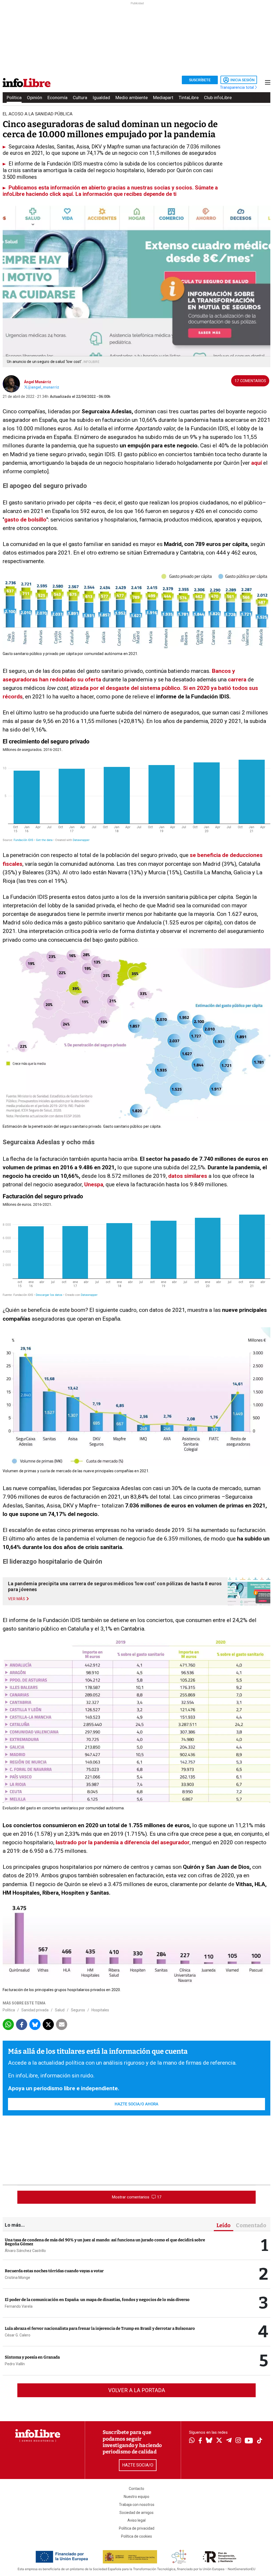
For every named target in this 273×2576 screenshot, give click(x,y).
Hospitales (100, 2010)
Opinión (35, 98)
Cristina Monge (17, 2278)
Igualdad (101, 98)
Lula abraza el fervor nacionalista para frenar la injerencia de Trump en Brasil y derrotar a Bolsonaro (100, 2328)
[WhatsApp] (192, 2441)
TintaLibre (189, 98)
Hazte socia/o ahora (136, 2104)
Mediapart (163, 98)
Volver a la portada (137, 2390)
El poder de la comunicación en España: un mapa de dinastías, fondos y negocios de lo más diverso (97, 2300)
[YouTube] (249, 2441)
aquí (256, 463)
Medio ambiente (132, 98)
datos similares (188, 1176)
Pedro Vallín (15, 2364)
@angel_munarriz (43, 387)
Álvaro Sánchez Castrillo (25, 2251)
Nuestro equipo (136, 2497)
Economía (57, 98)
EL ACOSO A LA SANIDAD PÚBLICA (38, 114)
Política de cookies (136, 2536)
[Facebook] (200, 2441)
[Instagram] (238, 2441)
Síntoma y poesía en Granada (32, 2357)
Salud (60, 2010)
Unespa (94, 1184)
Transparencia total (237, 87)
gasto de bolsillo (25, 520)
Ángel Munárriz (38, 382)
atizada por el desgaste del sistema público (125, 688)
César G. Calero (18, 2335)
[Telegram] (229, 2441)
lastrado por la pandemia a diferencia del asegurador (123, 1842)
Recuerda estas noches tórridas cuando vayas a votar (54, 2271)
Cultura (80, 98)
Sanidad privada (35, 2010)
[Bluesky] (209, 2441)
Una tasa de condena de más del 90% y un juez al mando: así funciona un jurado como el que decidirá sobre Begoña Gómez (105, 2242)
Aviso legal (136, 2520)
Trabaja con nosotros (137, 2505)
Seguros (78, 2010)
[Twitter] (219, 2441)
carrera (237, 680)
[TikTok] (260, 2441)
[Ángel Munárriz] (11, 383)
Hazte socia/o (138, 2465)
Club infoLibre (218, 98)
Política (14, 98)
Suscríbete (200, 80)
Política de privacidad (137, 2528)
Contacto (136, 2489)
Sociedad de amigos (136, 2513)
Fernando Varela (19, 2306)
